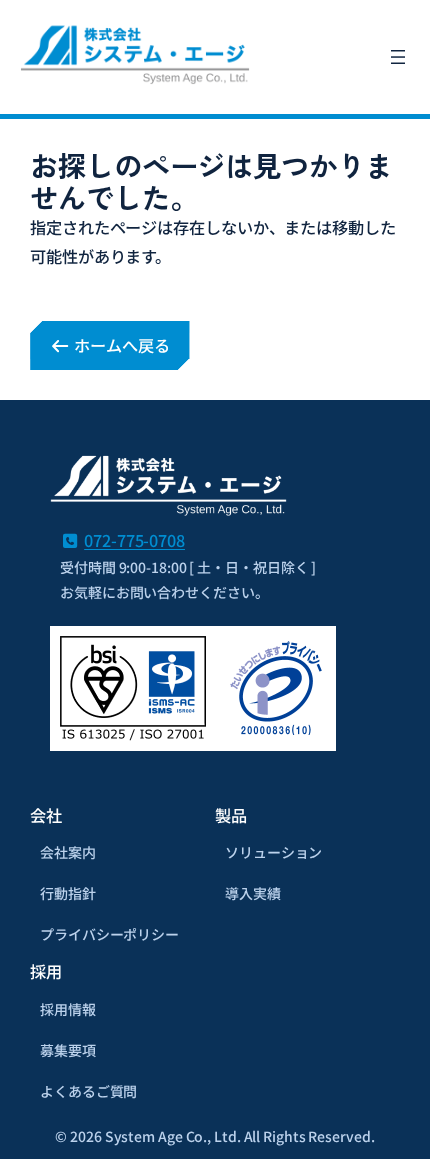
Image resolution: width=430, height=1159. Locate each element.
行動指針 (68, 893)
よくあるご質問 (88, 1091)
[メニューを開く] (398, 57)
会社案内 (68, 852)
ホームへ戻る (119, 345)
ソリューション (273, 852)
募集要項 (68, 1050)
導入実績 (253, 893)
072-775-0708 (134, 540)
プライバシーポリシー (109, 934)
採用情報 (68, 1009)
